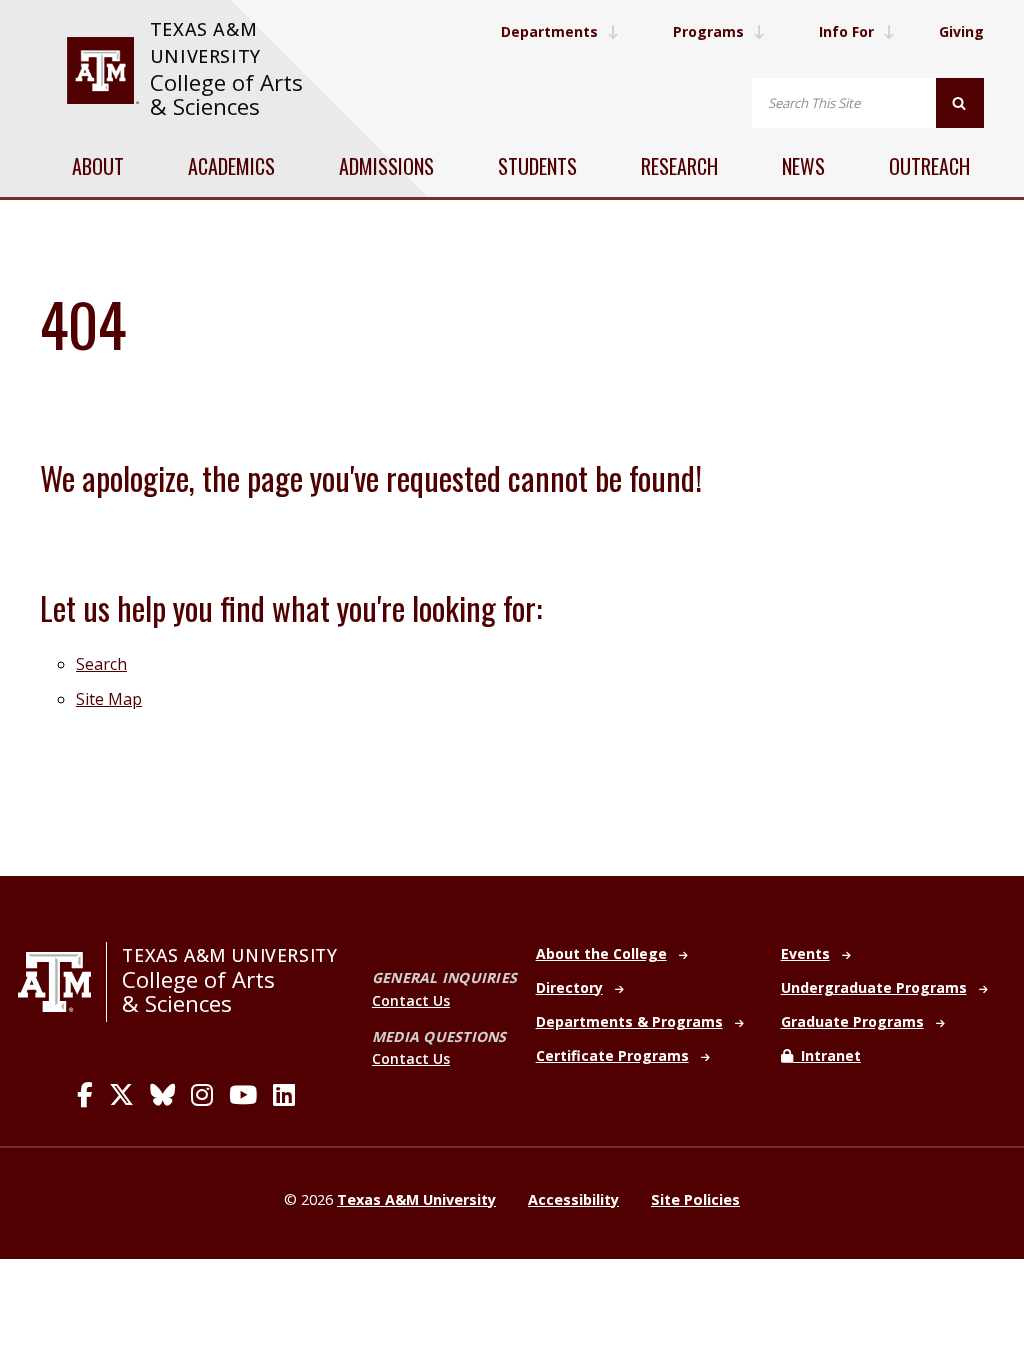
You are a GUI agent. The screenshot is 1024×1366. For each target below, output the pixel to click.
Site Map (109, 699)
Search (101, 664)
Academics (231, 166)
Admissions (386, 166)
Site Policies (695, 1199)
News (803, 166)
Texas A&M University (229, 955)
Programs (708, 31)
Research (679, 166)
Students (537, 166)
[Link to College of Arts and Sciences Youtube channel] (243, 1095)
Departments (549, 31)
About (98, 166)
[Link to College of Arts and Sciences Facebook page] (85, 1095)
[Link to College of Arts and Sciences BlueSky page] (162, 1095)
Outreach (929, 166)
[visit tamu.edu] (102, 70)
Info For (846, 31)
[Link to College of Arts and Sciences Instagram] (202, 1095)
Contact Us (411, 1000)
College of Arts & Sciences (226, 94)
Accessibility (573, 1199)
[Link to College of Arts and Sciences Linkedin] (284, 1095)
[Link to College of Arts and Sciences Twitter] (121, 1095)
